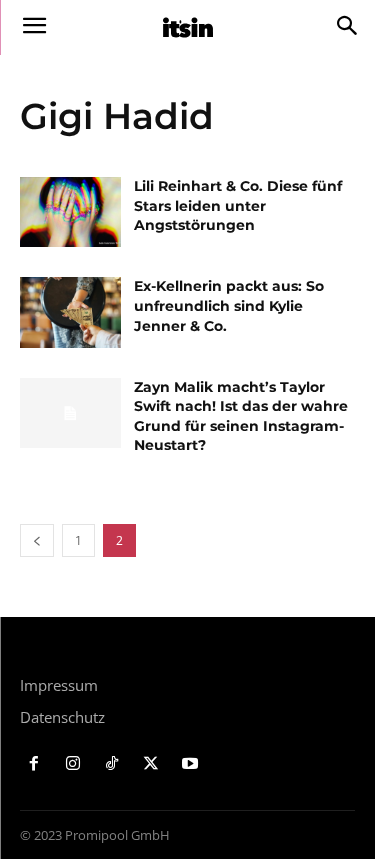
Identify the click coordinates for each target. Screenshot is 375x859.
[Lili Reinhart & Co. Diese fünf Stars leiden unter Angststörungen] (70, 212)
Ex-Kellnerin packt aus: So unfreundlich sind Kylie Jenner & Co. (229, 305)
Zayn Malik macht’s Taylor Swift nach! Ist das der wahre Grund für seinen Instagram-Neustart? (241, 416)
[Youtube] (189, 764)
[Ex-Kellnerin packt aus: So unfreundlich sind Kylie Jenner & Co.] (70, 312)
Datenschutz (62, 717)
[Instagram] (73, 764)
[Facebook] (34, 764)
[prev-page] (37, 540)
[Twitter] (150, 764)
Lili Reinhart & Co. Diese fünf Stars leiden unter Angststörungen (238, 205)
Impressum (59, 685)
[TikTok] (112, 764)
